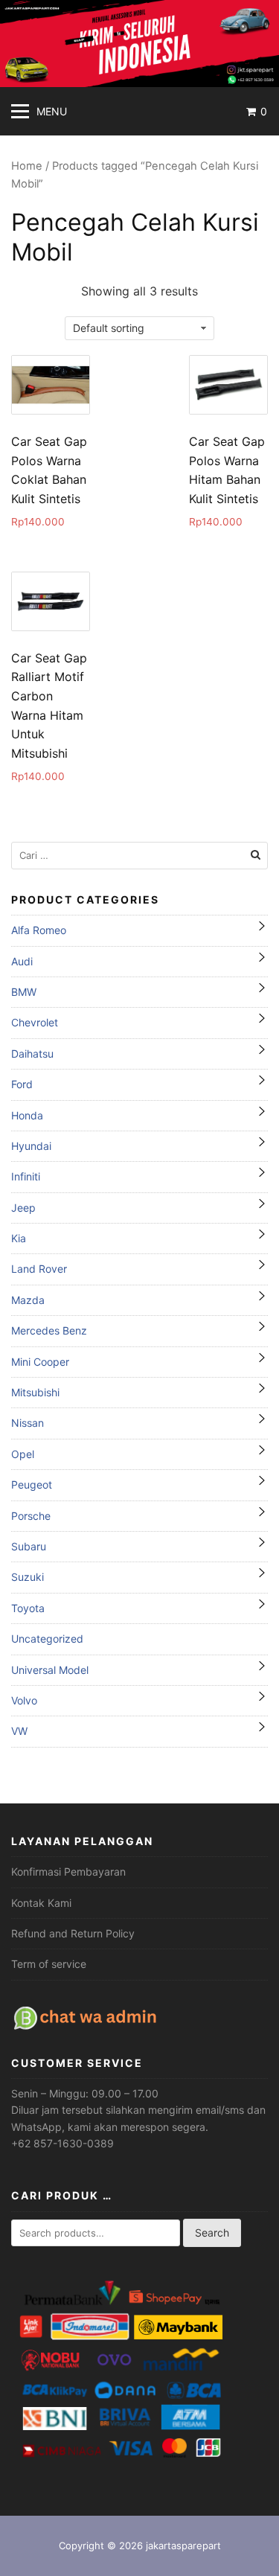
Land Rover (39, 1269)
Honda (27, 1115)
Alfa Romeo (39, 930)
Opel (23, 1454)
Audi (22, 961)
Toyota (28, 1608)
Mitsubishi (35, 1392)
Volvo (24, 1700)
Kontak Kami (41, 1903)
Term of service (49, 1964)
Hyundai (31, 1146)
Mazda (28, 1300)
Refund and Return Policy (73, 1933)
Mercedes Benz (49, 1330)
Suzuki (28, 1577)
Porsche (31, 1516)
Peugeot (32, 1484)
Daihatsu (32, 1054)
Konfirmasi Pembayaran (68, 1872)
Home (27, 166)
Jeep (23, 1208)
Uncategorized (47, 1639)
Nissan (28, 1423)
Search (212, 2233)
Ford (22, 1084)
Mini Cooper (40, 1362)
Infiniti (26, 1176)
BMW (24, 992)
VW (19, 1731)
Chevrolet (35, 1022)
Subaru (29, 1546)
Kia (19, 1238)
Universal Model (50, 1670)
